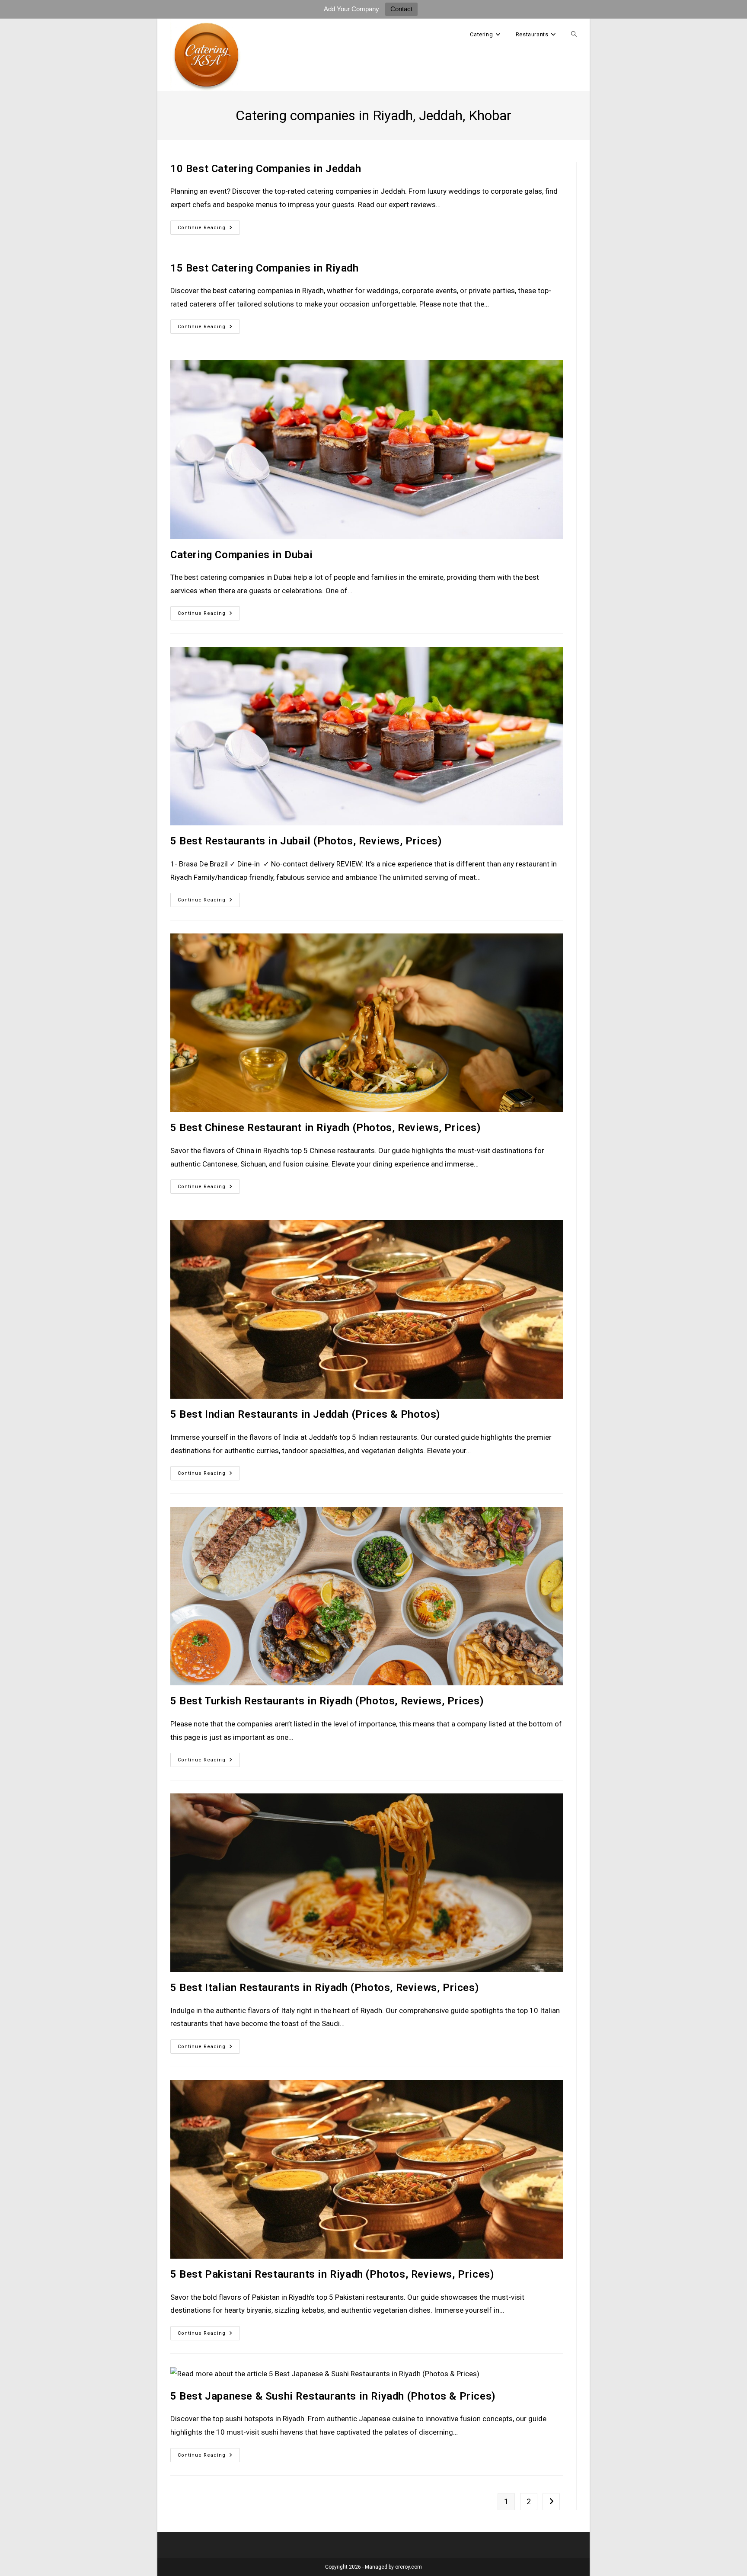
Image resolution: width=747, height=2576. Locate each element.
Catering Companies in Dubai (241, 555)
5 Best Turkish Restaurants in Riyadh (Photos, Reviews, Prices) (327, 1701)
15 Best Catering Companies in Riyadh (265, 268)
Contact (401, 9)
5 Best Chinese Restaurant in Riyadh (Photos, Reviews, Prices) (326, 1128)
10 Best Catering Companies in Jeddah (266, 169)
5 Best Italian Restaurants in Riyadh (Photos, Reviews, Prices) (325, 1988)
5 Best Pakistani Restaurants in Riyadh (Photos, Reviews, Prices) (332, 2274)
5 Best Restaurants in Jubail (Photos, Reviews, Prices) (306, 841)
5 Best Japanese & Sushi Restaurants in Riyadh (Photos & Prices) (333, 2396)
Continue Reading (209, 230)
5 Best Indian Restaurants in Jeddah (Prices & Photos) (305, 1414)
